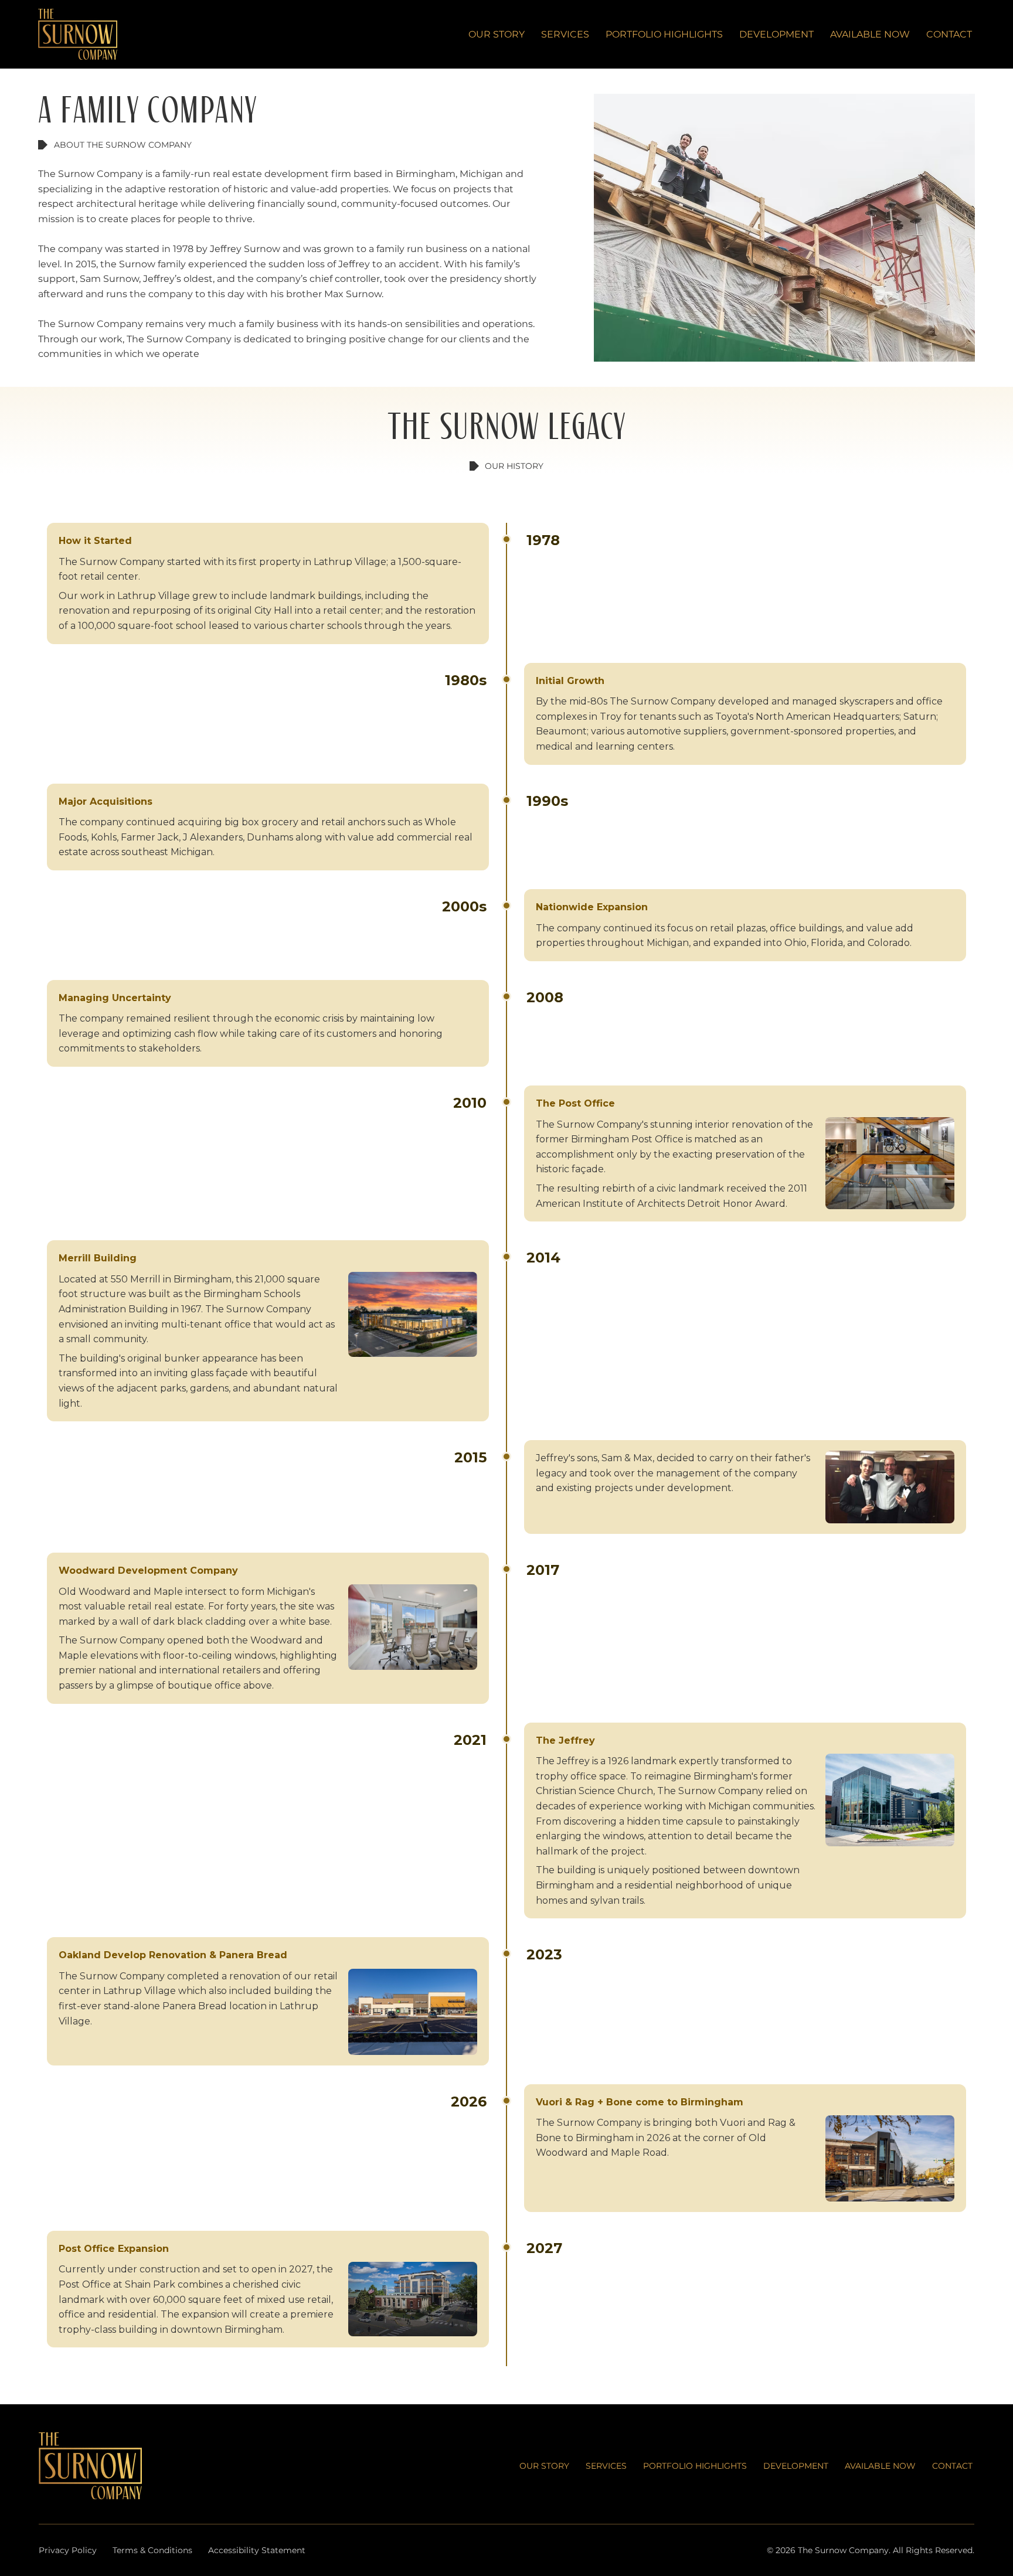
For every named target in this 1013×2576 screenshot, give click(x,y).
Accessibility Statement (257, 2550)
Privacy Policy (68, 2550)
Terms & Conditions (152, 2550)
